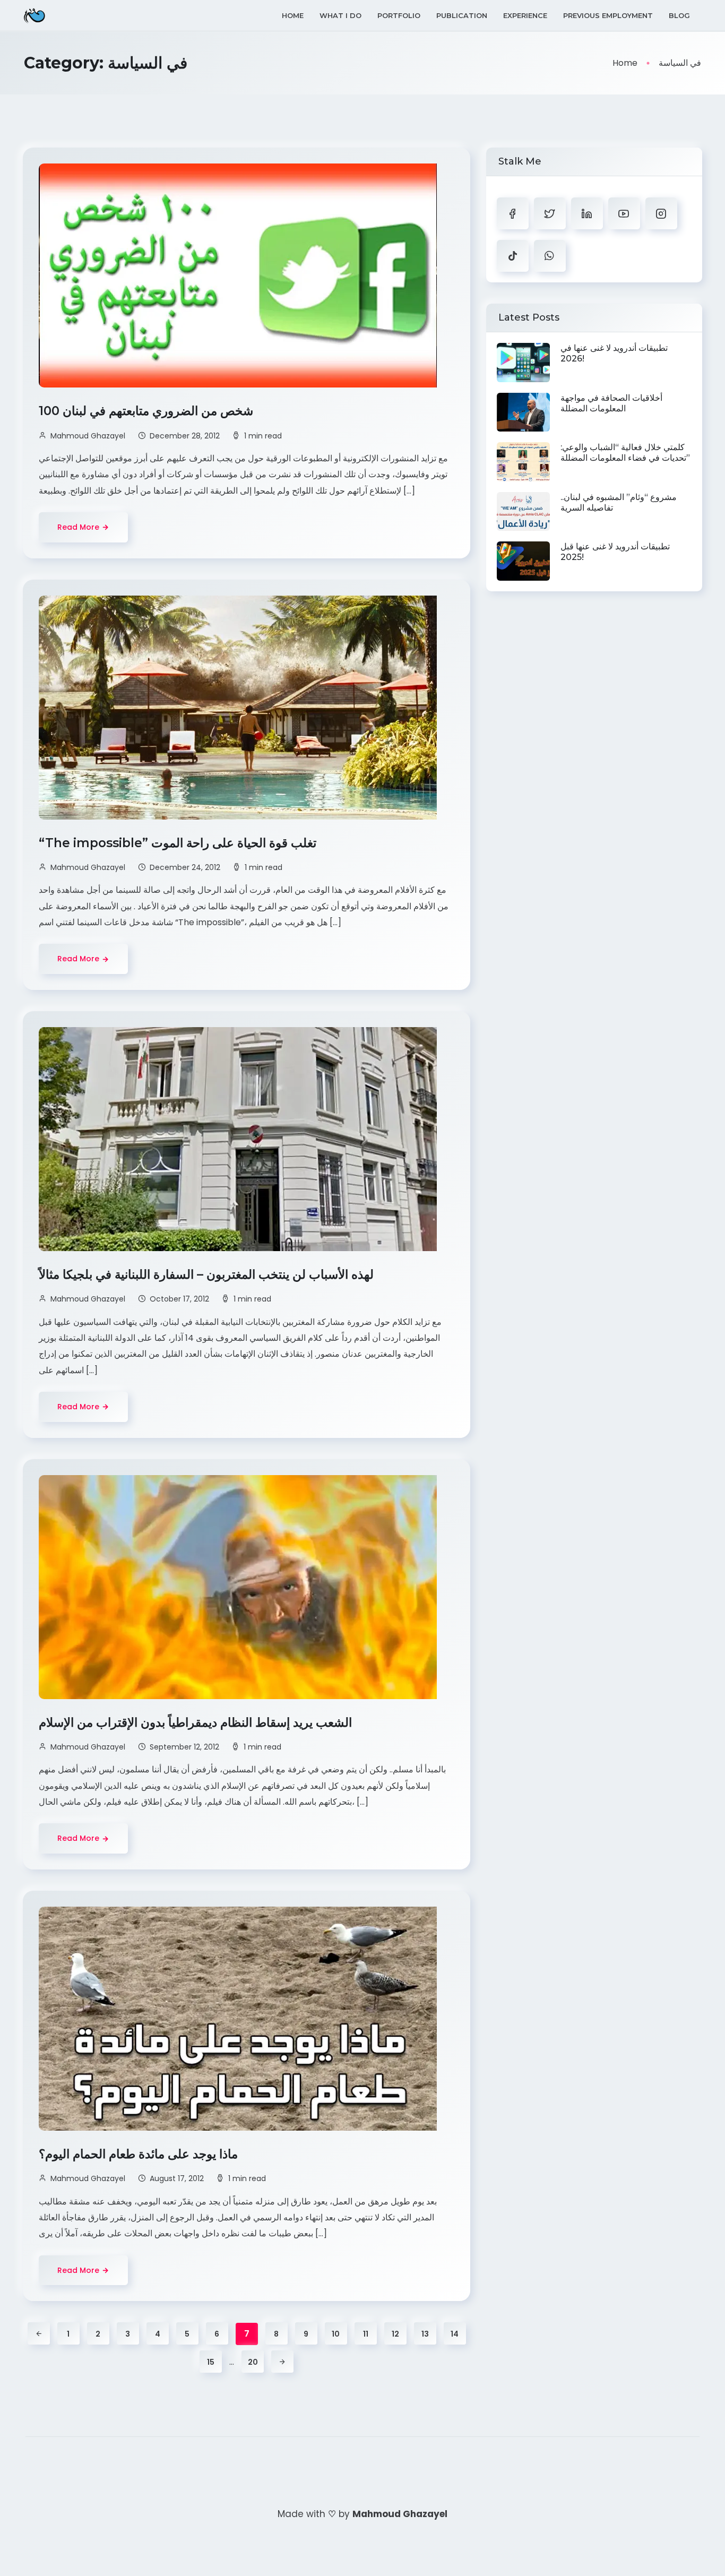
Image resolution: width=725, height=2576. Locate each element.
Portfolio (399, 15)
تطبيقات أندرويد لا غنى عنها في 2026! (614, 353)
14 (455, 2334)
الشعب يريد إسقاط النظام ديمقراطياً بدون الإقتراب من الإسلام (197, 1722)
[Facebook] (513, 213)
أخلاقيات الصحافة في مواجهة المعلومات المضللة (611, 403)
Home (293, 15)
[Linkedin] (587, 213)
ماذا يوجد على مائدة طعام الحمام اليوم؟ (140, 2154)
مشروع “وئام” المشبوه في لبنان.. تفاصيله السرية (619, 502)
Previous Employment (608, 15)
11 (366, 2334)
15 (211, 2362)
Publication (462, 15)
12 (395, 2334)
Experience (525, 15)
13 (425, 2334)
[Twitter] (550, 213)
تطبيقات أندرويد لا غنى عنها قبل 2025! (615, 552)
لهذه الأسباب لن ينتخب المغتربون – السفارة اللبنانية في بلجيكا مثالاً (208, 1274)
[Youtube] (624, 213)
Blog (679, 15)
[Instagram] (661, 213)
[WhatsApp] (550, 256)
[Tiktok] (513, 256)
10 (336, 2334)
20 (253, 2362)
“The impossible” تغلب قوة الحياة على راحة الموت (179, 843)
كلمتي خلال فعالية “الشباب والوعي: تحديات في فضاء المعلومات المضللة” (625, 453)
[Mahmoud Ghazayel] (34, 16)
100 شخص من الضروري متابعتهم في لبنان (148, 411)
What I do (340, 15)
